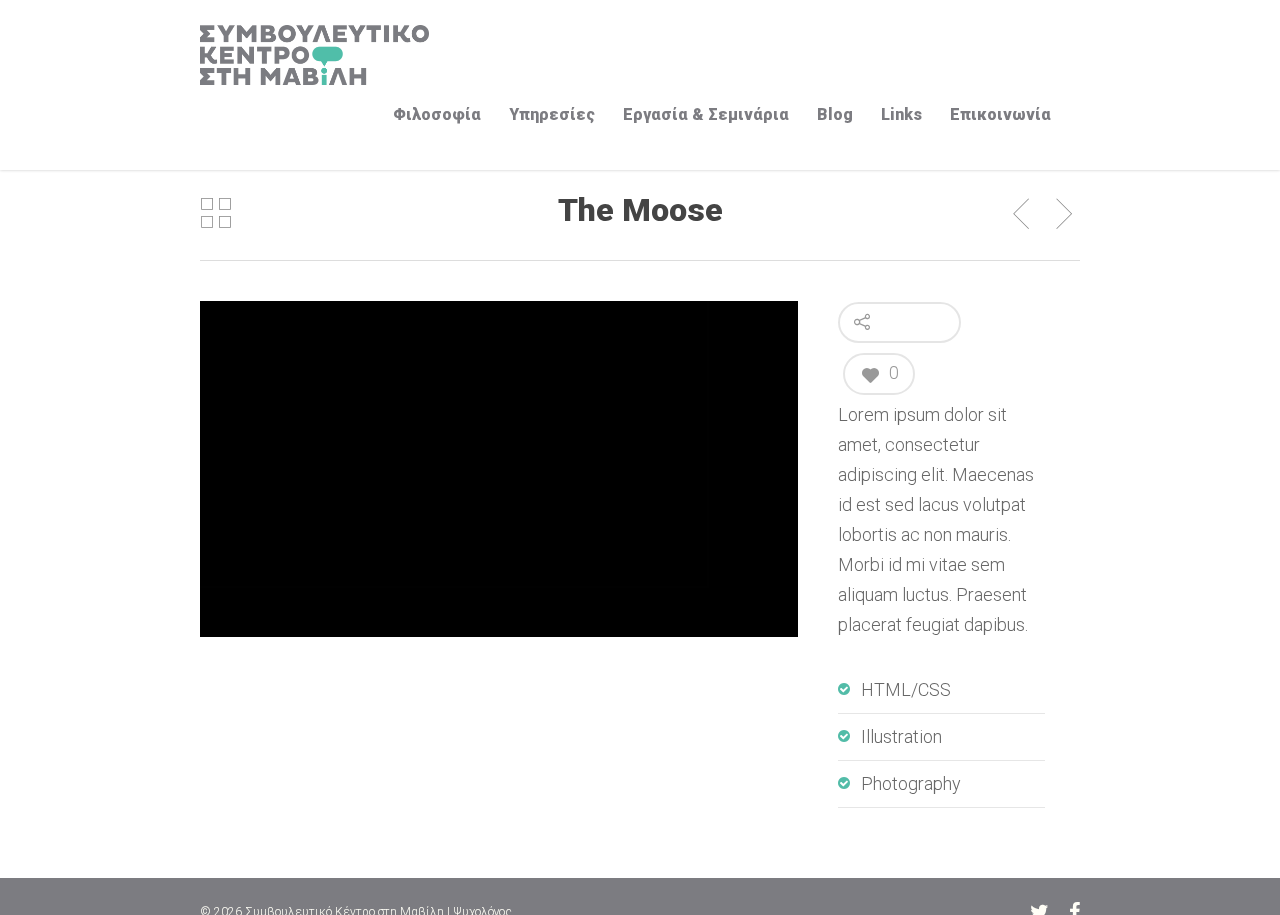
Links (901, 114)
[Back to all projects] (216, 214)
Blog (835, 114)
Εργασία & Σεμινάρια (706, 114)
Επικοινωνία (1000, 114)
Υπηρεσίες (552, 114)
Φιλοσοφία (437, 114)
